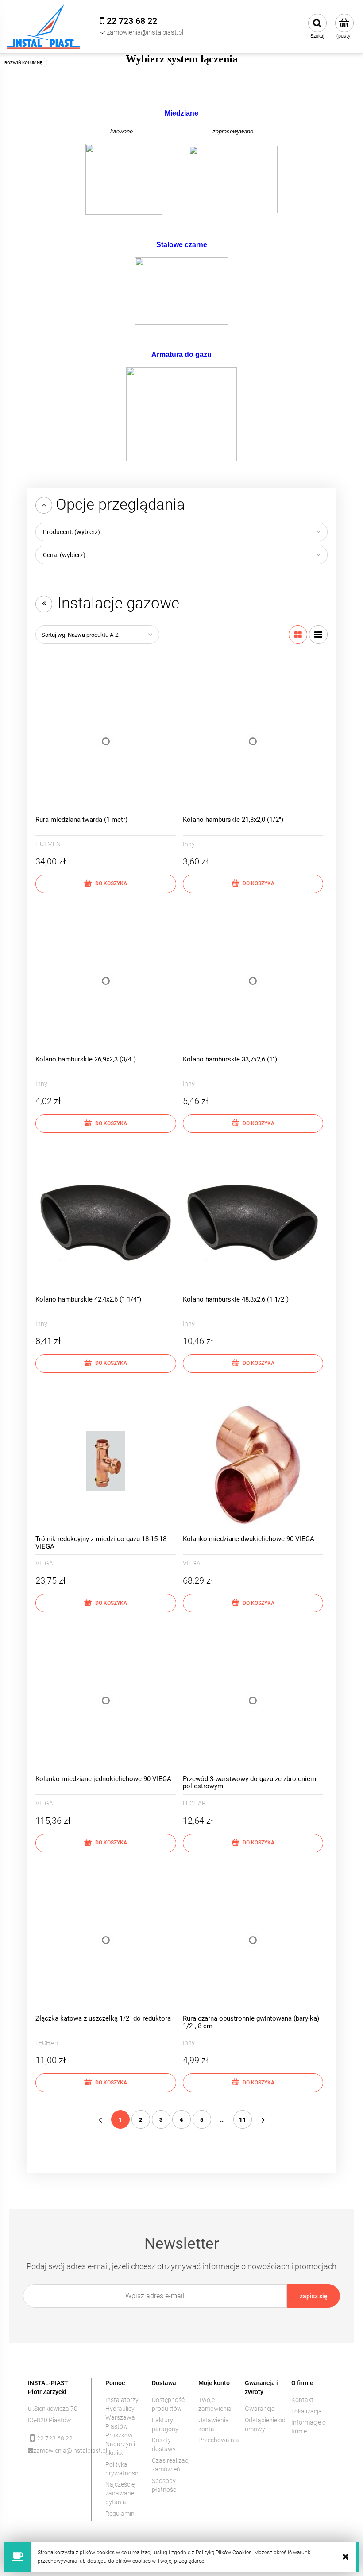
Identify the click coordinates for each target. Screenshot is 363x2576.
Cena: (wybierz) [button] (64, 555)
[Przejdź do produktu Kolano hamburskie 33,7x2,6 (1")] (253, 981)
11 (243, 2120)
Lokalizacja (307, 2411)
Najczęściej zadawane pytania (121, 2493)
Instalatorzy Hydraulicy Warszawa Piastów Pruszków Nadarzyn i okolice (122, 2426)
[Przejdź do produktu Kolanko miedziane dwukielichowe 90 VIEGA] (253, 1461)
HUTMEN (48, 844)
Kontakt (302, 2400)
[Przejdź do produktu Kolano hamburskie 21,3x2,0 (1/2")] (253, 741)
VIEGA (44, 1563)
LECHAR (194, 1803)
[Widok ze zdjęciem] (298, 635)
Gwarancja (260, 2409)
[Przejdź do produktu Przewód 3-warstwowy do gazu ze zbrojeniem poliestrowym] (253, 1701)
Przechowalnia (219, 2440)
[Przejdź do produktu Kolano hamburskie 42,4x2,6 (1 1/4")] (106, 1221)
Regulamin (120, 2514)
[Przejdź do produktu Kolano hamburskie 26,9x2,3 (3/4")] (106, 981)
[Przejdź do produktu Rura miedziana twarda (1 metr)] (106, 741)
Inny (189, 844)
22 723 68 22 (55, 2438)
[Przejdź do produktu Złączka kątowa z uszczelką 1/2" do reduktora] (106, 1941)
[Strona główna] (43, 27)
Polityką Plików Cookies (224, 2553)
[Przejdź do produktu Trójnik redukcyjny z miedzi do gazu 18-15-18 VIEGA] (106, 1461)
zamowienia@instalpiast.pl (56, 2451)
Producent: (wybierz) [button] (71, 532)
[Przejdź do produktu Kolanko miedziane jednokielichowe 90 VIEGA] (106, 1701)
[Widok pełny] (318, 635)
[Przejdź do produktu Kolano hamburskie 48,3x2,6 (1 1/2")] (253, 1221)
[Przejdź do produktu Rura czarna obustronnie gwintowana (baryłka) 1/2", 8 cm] (253, 1941)
